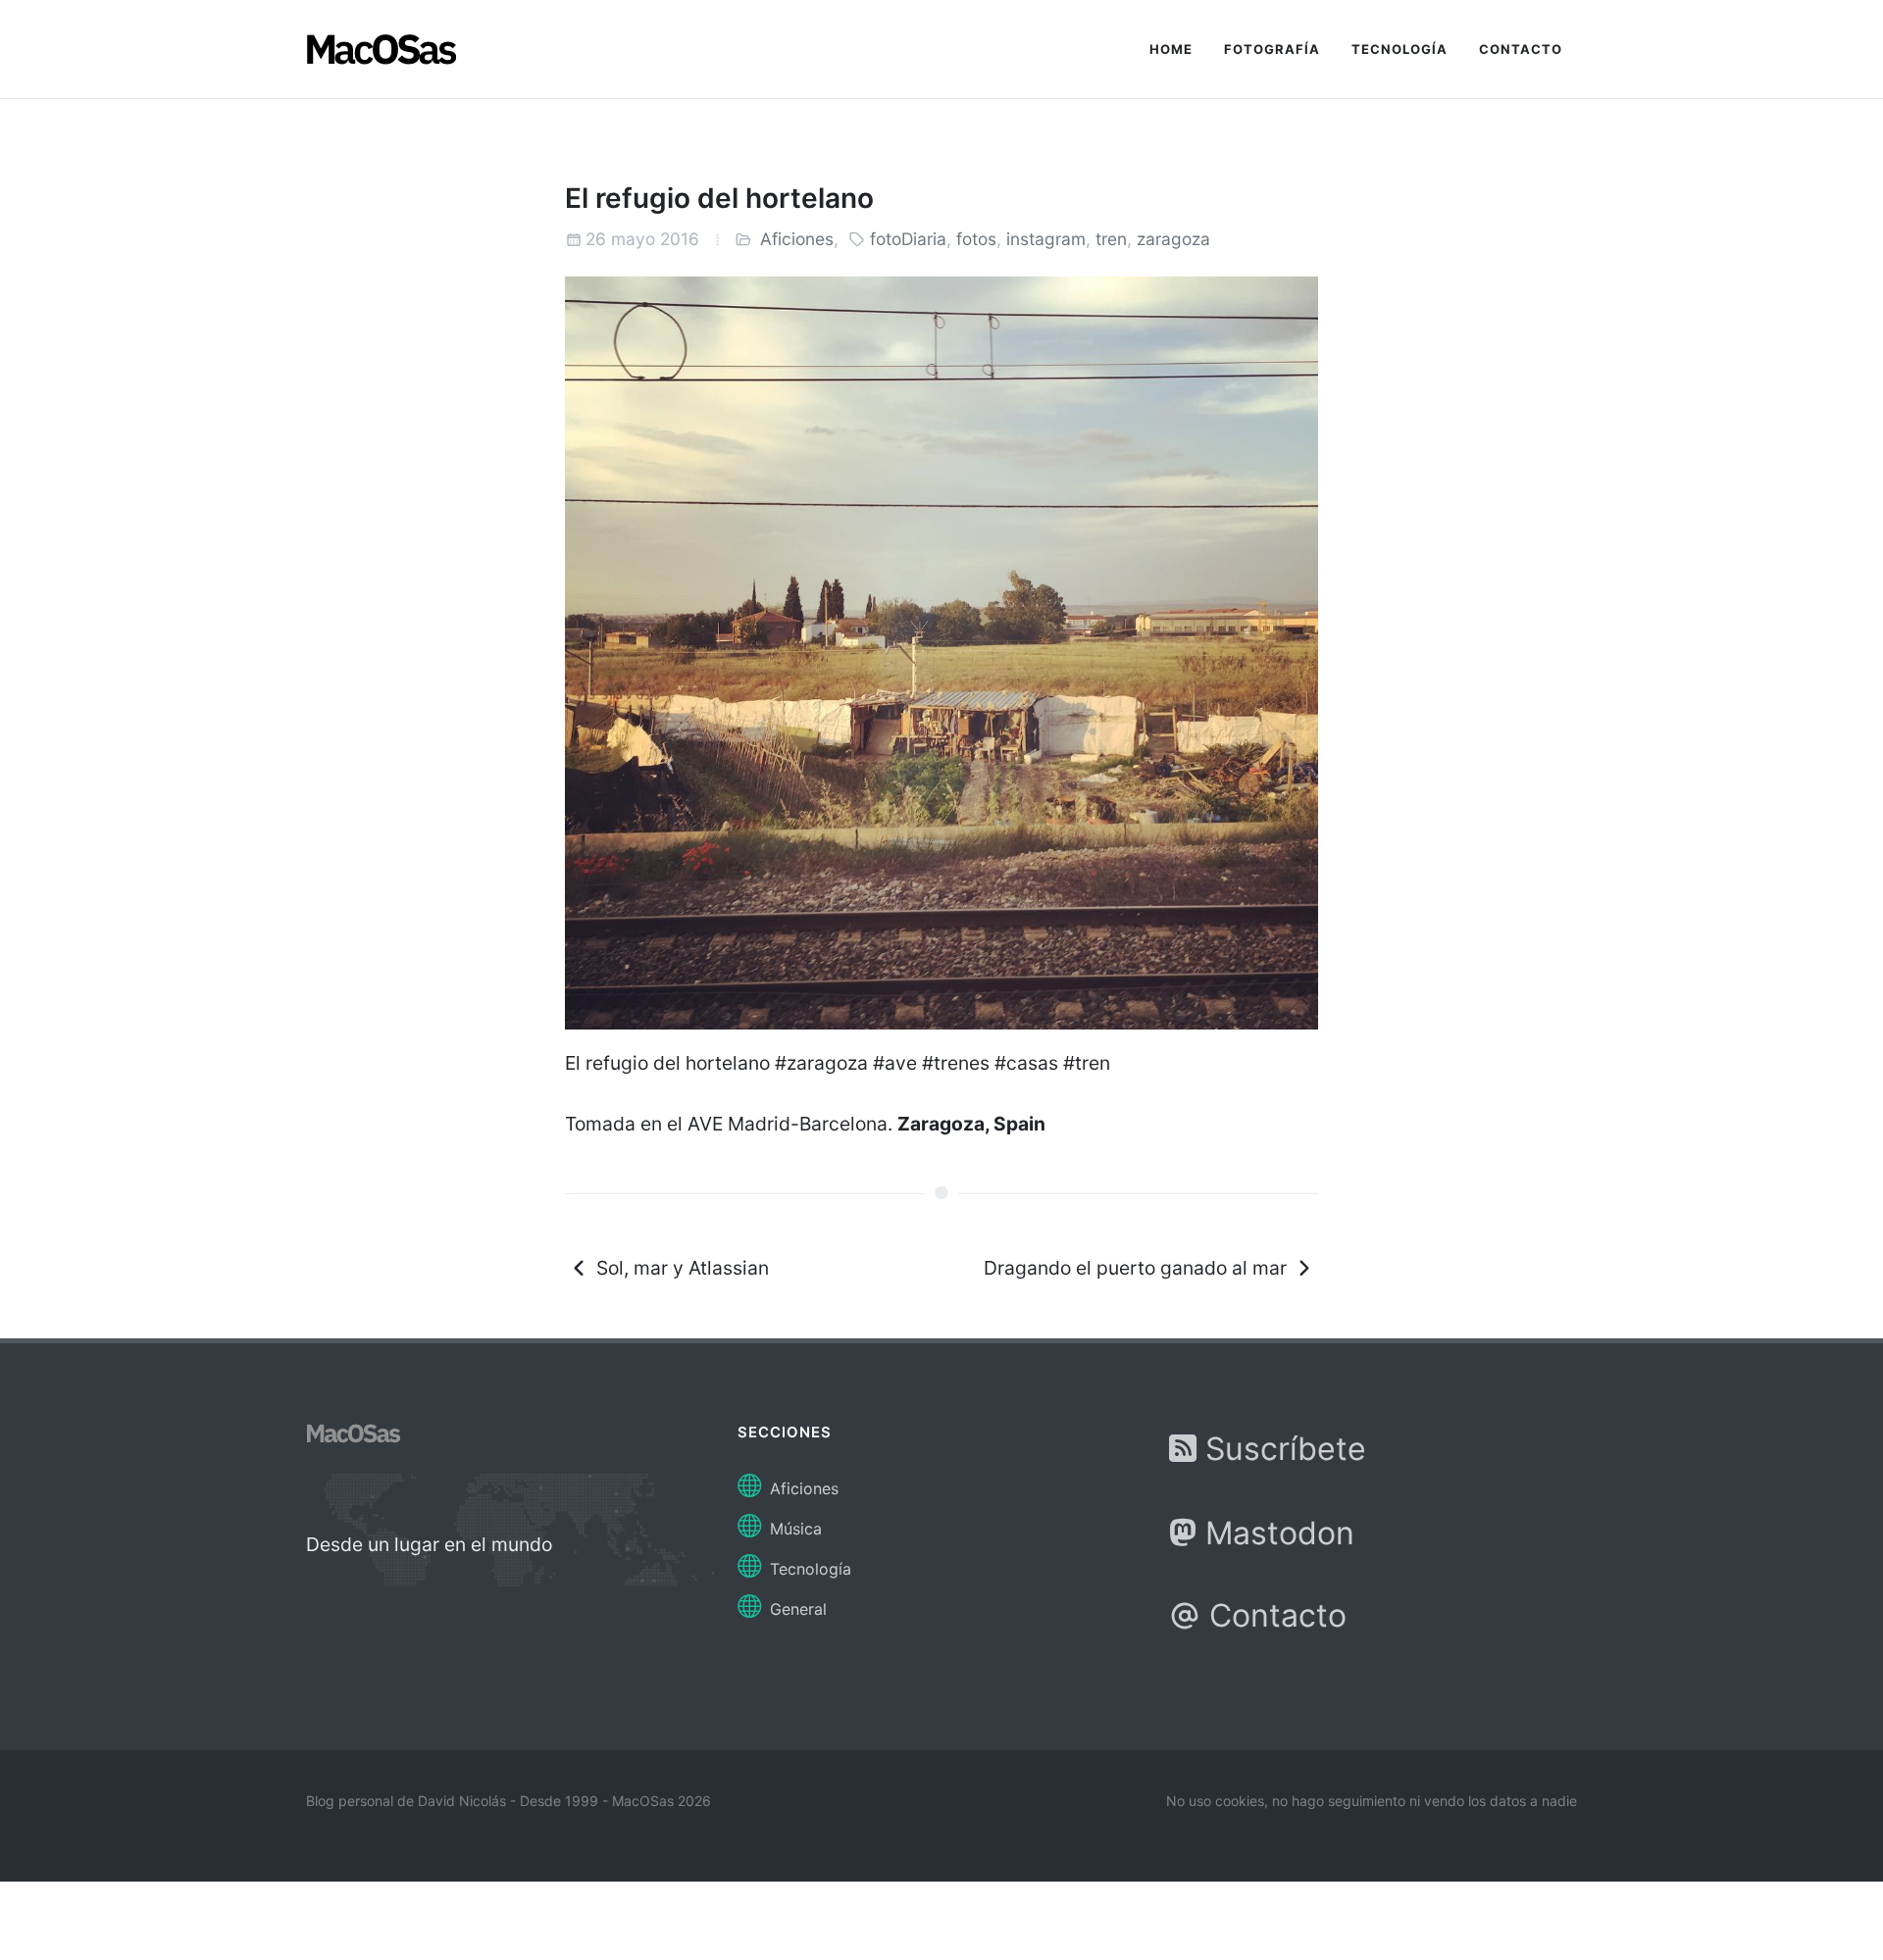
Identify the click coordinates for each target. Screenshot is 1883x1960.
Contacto (1273, 1615)
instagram (1046, 239)
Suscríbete (1281, 1449)
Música (793, 1529)
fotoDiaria (908, 239)
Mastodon (1275, 1533)
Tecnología (808, 1569)
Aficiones (797, 239)
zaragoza (1173, 239)
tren (1111, 239)
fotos (976, 239)
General (796, 1609)
